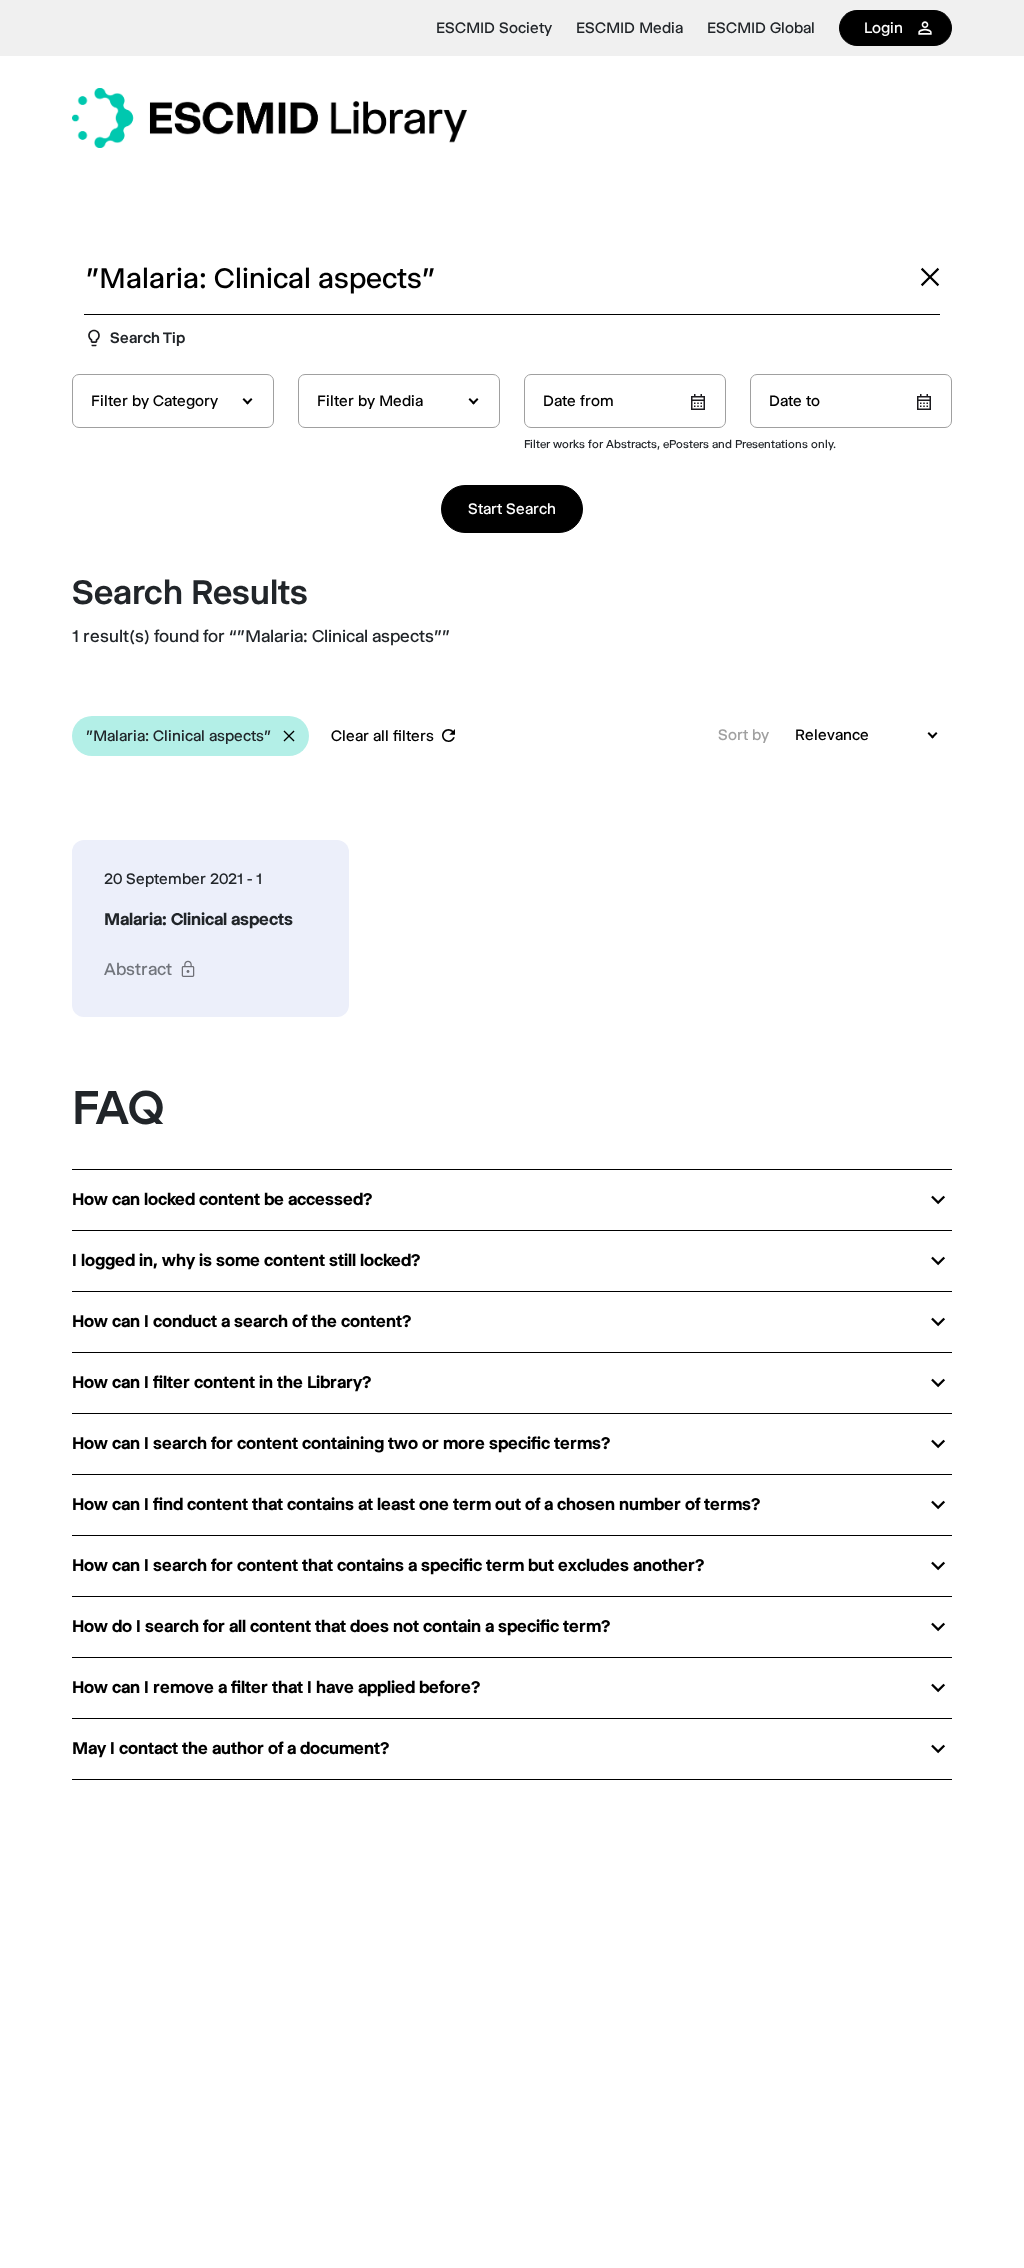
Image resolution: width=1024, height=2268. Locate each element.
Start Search (512, 508)
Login (883, 27)
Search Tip (147, 337)
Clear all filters (382, 735)
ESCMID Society (494, 28)
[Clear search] (930, 277)
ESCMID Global (761, 28)
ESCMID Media (629, 28)
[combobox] (173, 401)
